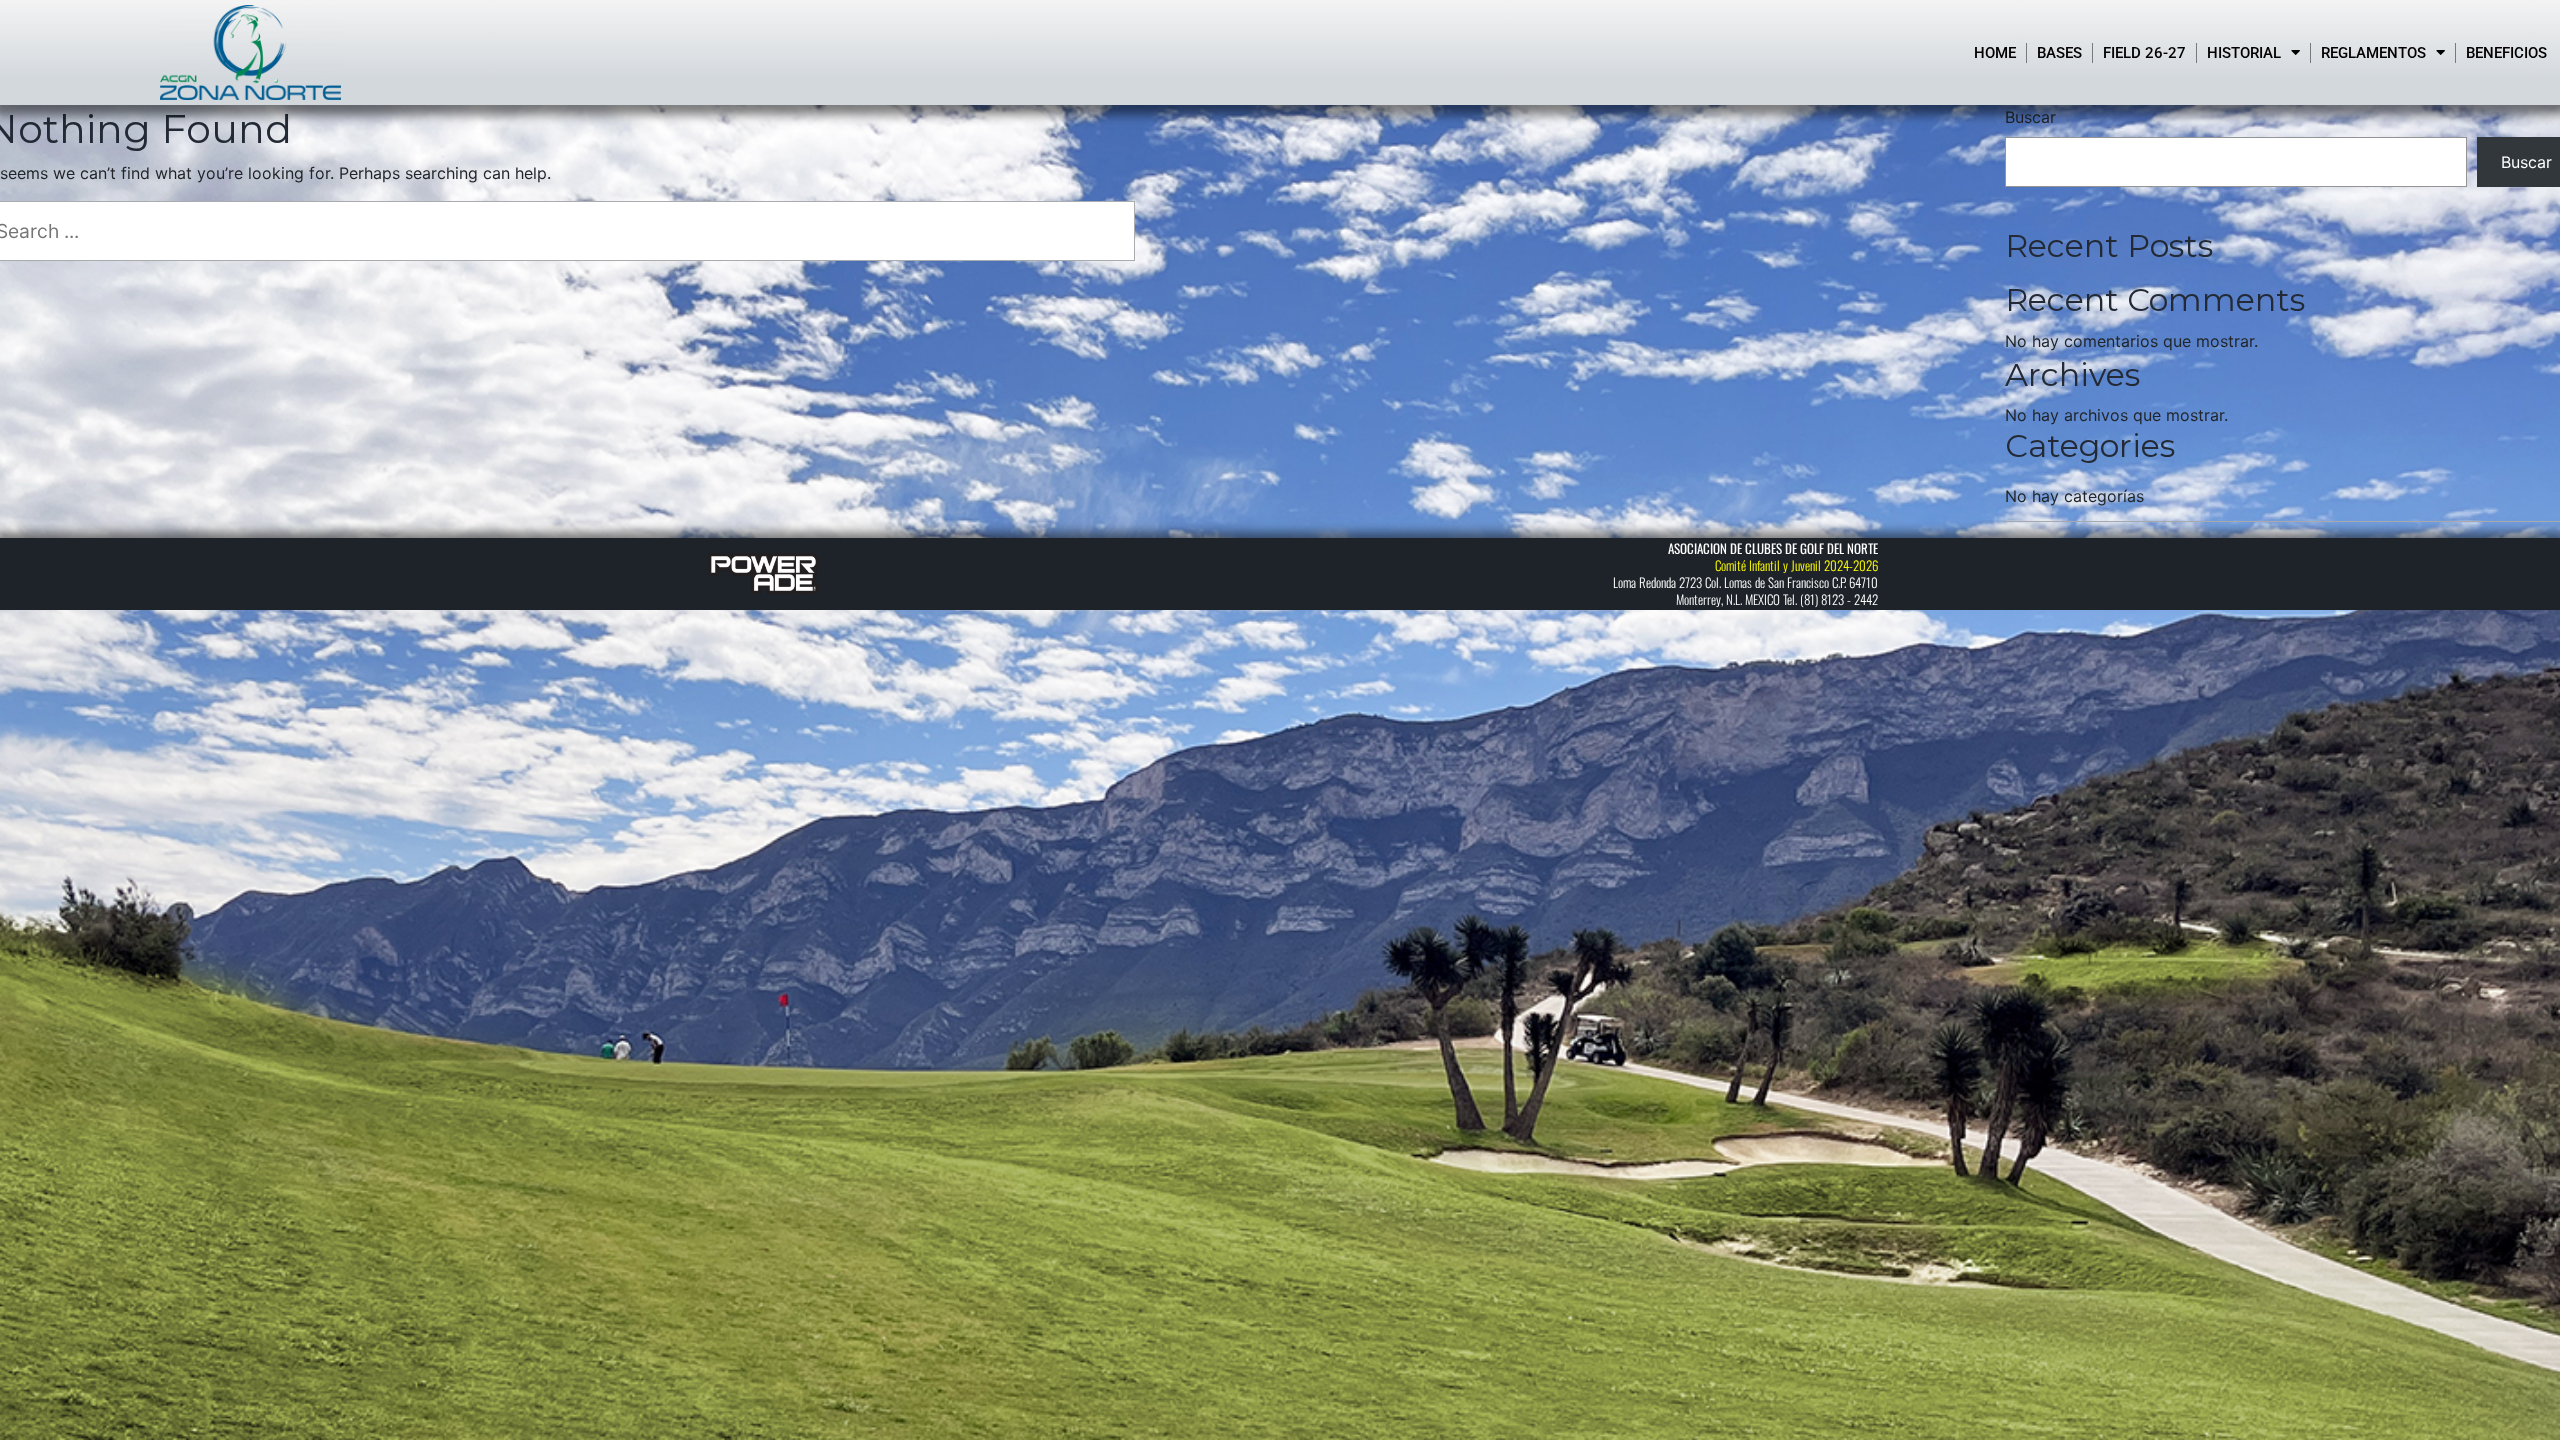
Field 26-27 (2144, 53)
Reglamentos (2373, 53)
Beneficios (2506, 53)
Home (1995, 53)
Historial (2244, 53)
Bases (2059, 53)
